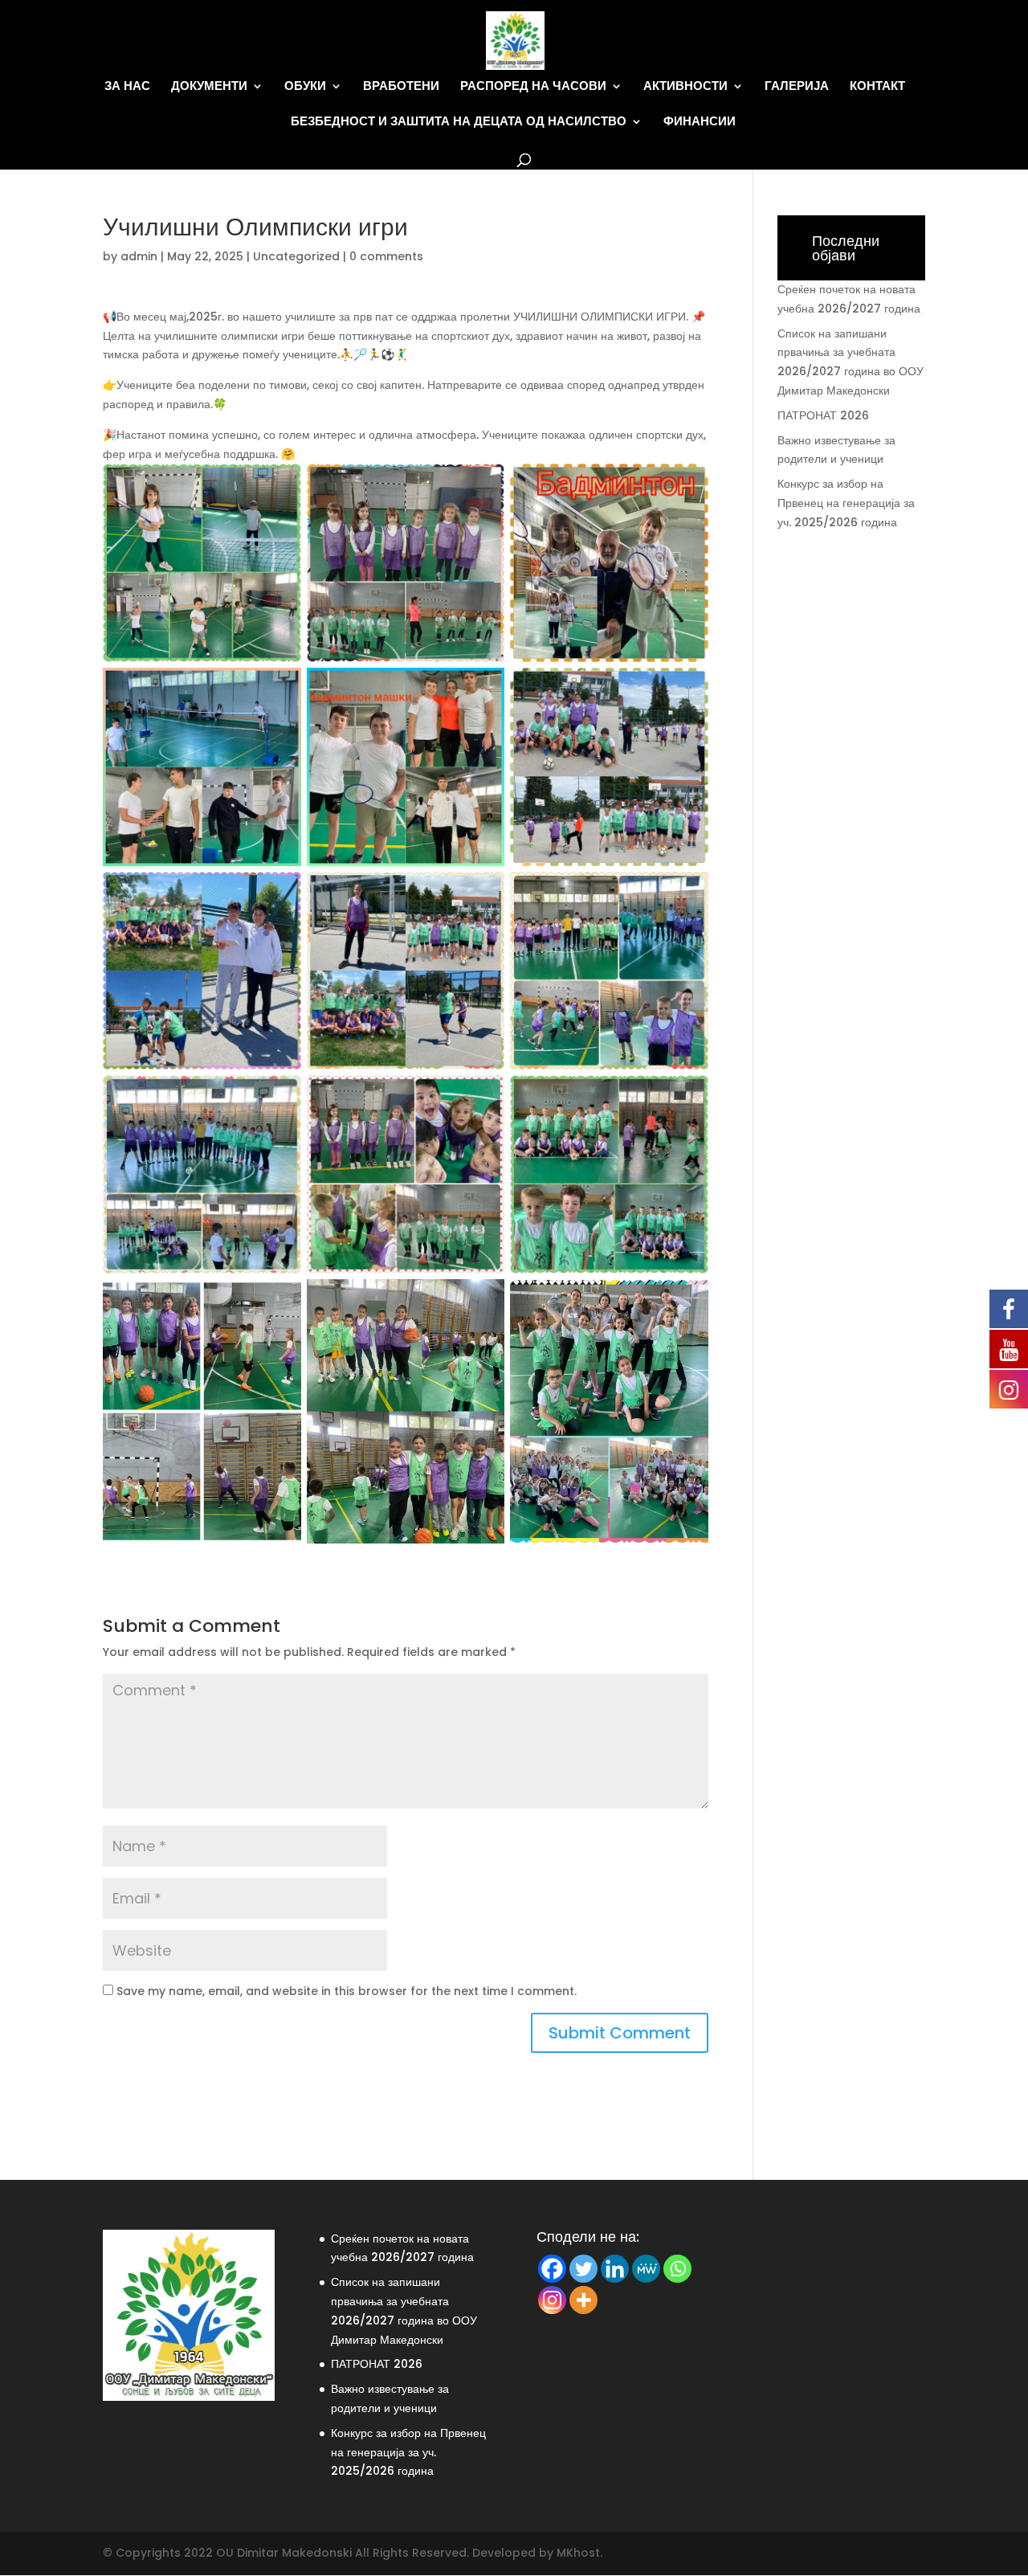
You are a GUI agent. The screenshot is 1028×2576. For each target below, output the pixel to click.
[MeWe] (646, 2269)
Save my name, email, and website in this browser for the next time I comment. (347, 1991)
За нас (127, 86)
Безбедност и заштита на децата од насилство (459, 122)
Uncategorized (296, 256)
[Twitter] (583, 2269)
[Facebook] (552, 2269)
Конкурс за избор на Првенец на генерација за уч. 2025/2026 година (846, 503)
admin (139, 256)
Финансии (700, 122)
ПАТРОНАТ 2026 (823, 415)
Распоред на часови (533, 86)
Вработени (401, 86)
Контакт (877, 86)
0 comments (386, 256)
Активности (685, 86)
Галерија (797, 86)
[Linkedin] (615, 2269)
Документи (209, 86)
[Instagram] (552, 2300)
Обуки (305, 86)
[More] (583, 2300)
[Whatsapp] (677, 2269)
